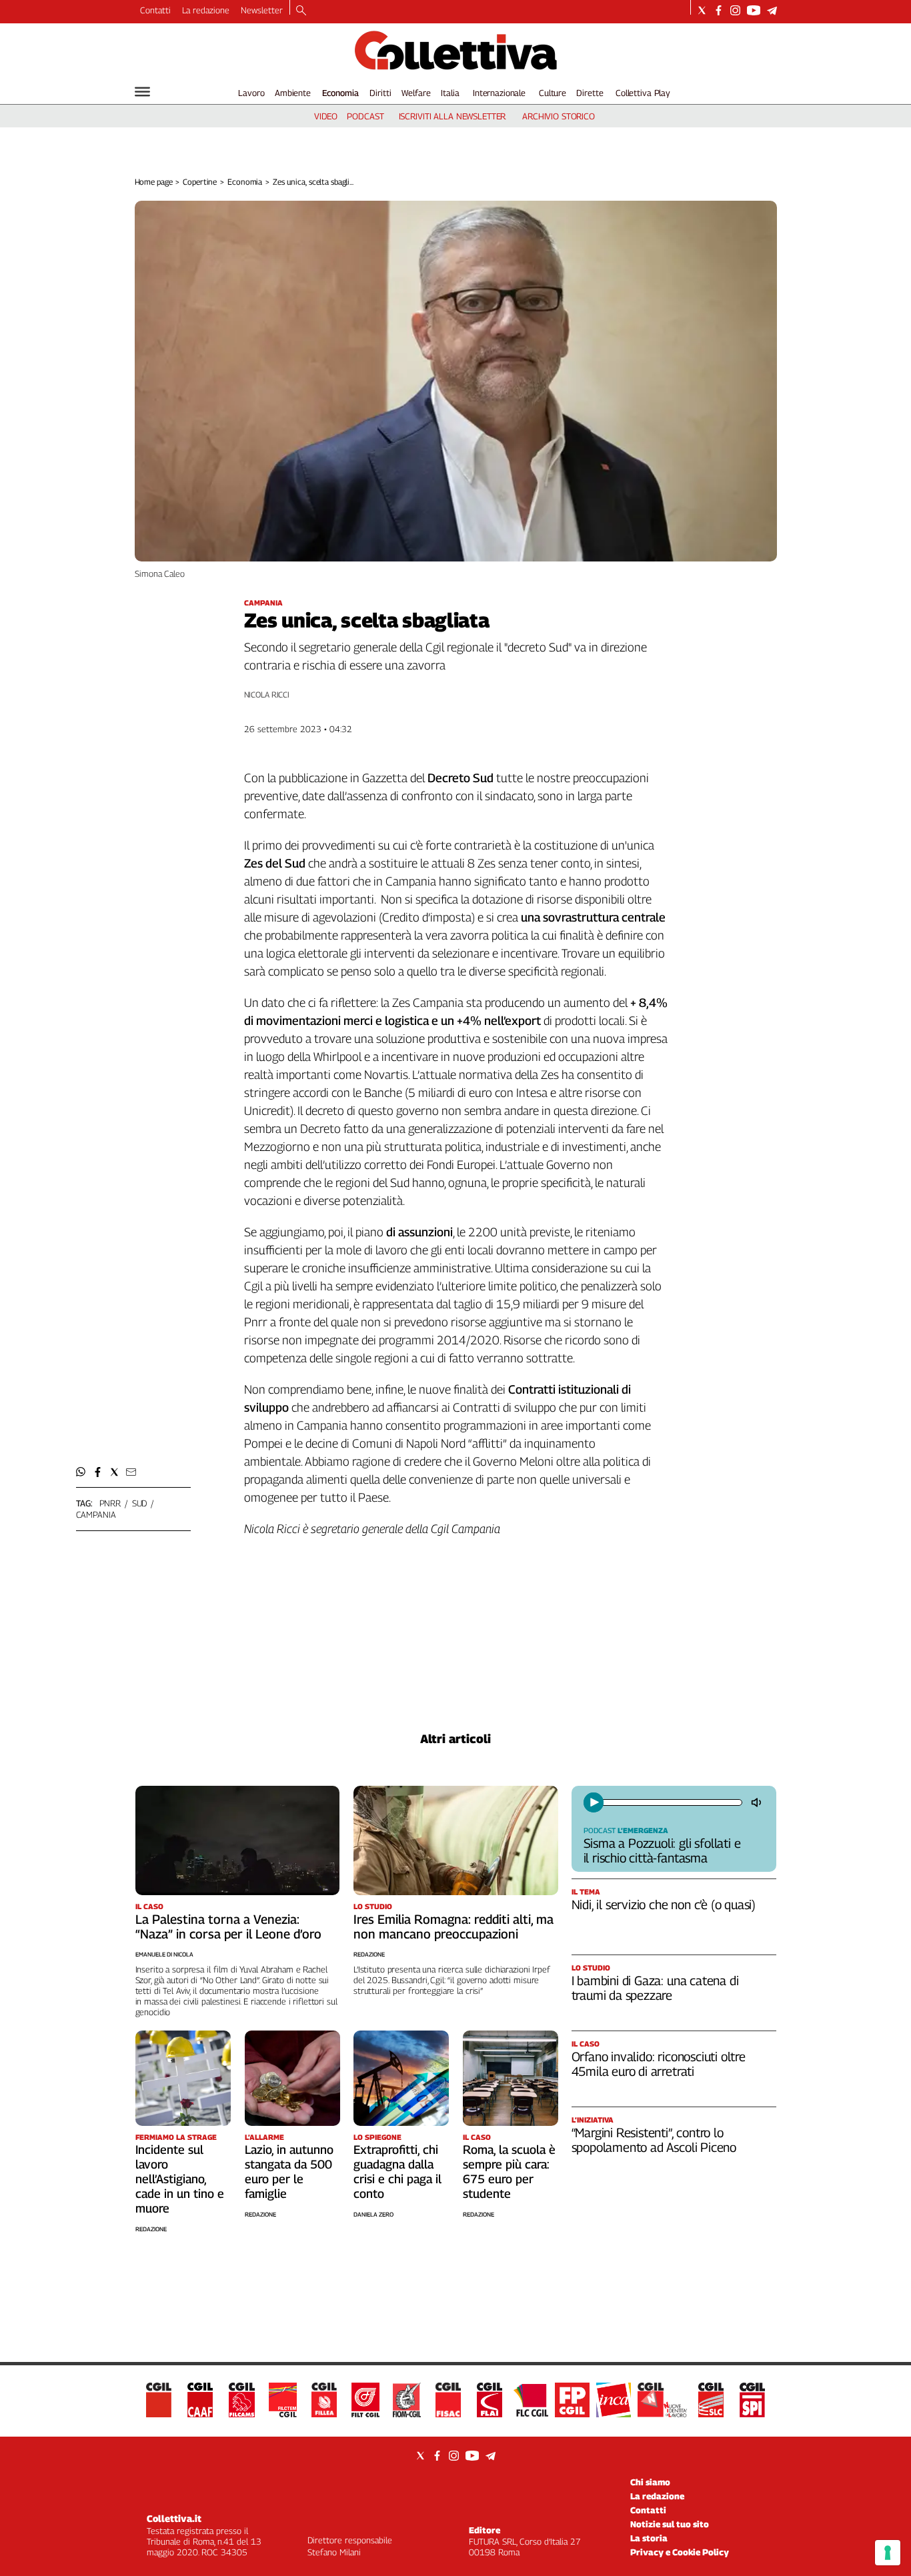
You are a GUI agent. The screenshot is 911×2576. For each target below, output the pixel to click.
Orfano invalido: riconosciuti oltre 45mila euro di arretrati (659, 2064)
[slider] (671, 1802)
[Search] (301, 11)
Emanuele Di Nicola (164, 1954)
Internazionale (499, 93)
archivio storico (559, 116)
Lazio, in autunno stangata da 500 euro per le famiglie (289, 2172)
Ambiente (293, 93)
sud (140, 1503)
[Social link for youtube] (754, 10)
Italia (450, 93)
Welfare (416, 93)
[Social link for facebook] (719, 10)
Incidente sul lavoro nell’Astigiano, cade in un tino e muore (180, 2179)
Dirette (590, 93)
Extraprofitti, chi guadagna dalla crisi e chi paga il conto (397, 2172)
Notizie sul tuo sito (670, 2524)
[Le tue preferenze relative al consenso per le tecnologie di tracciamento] (888, 2553)
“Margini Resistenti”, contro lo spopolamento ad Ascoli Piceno (654, 2140)
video (326, 116)
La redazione (206, 10)
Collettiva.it (174, 2518)
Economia (340, 93)
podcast (365, 116)
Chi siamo (650, 2482)
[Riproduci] (594, 1802)
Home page (154, 182)
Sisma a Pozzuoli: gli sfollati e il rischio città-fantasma (662, 1850)
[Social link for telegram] (772, 10)
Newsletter (262, 10)
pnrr (110, 1503)
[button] (81, 1472)
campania (96, 1514)
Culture (553, 93)
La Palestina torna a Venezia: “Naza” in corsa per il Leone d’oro (228, 1926)
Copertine (200, 182)
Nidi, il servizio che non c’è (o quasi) (664, 1904)
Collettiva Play (643, 93)
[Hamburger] (142, 92)
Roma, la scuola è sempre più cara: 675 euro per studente (509, 2172)
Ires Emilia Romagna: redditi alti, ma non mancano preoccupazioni (453, 1926)
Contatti (155, 10)
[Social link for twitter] (702, 10)
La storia (649, 2538)
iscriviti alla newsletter (452, 116)
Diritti (380, 93)
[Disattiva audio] (758, 1802)
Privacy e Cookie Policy (680, 2552)
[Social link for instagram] (735, 10)
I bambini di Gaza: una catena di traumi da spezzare (655, 1988)
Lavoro (251, 93)
